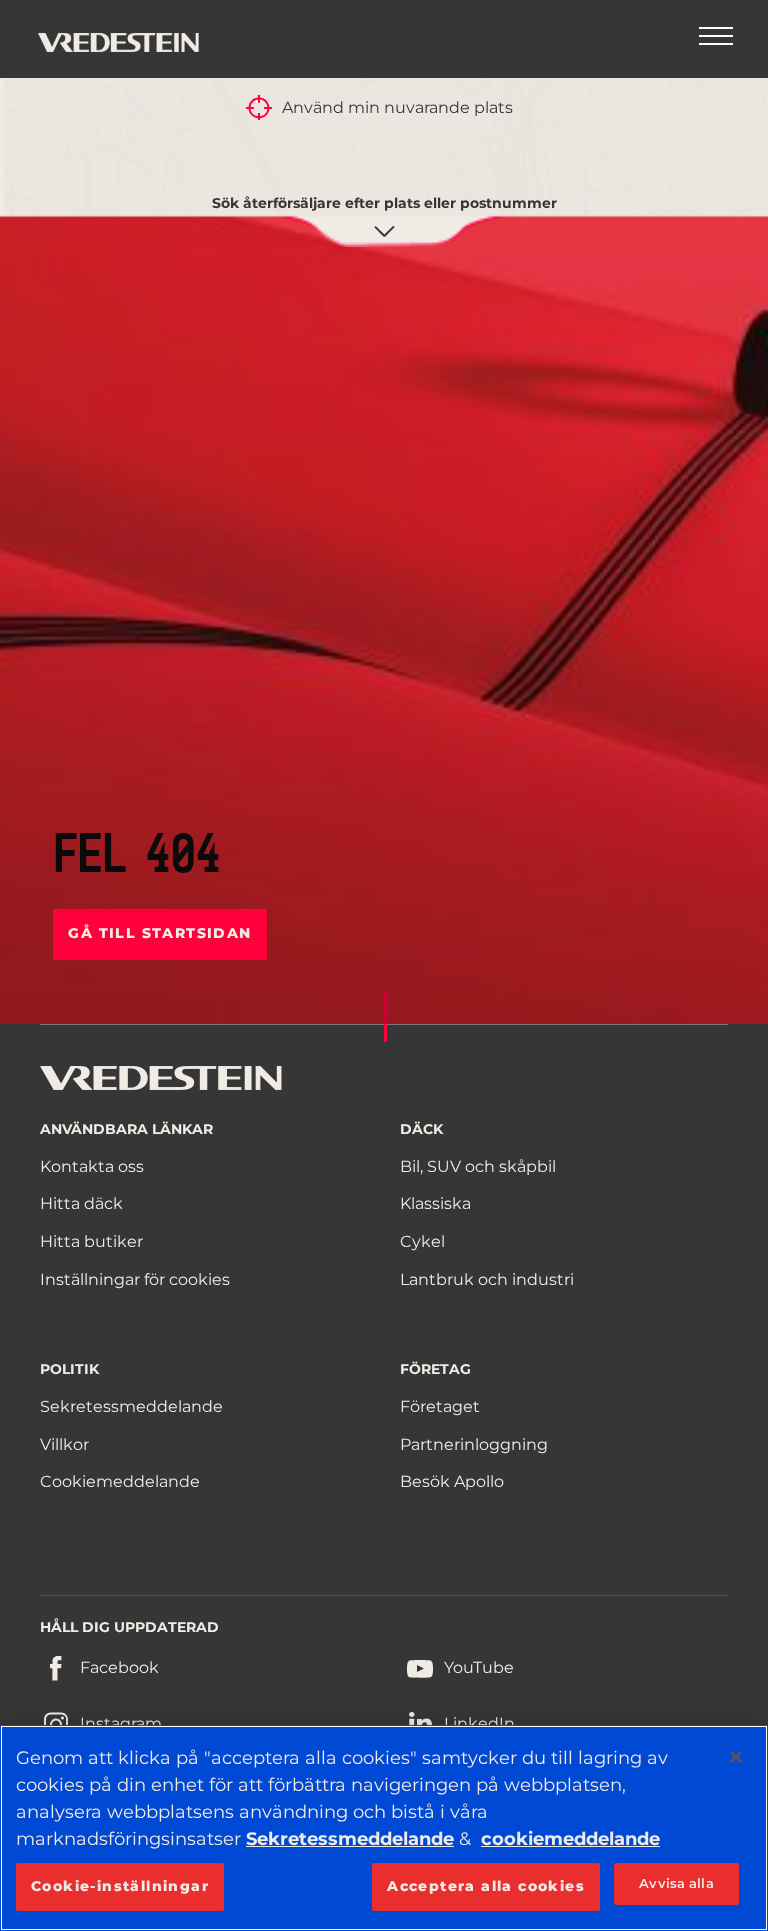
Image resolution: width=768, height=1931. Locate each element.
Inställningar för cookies (135, 1279)
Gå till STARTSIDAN (159, 933)
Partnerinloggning (474, 1444)
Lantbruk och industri (487, 1279)
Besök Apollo (452, 1481)
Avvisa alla (676, 1883)
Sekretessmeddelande (131, 1406)
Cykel (422, 1241)
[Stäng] (736, 1757)
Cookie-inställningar (120, 1886)
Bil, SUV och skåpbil (478, 1166)
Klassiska (435, 1203)
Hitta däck (81, 1203)
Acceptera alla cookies (486, 1886)
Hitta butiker (91, 1241)
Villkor (64, 1444)
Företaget (440, 1406)
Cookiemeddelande (120, 1481)
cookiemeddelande (570, 1839)
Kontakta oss (92, 1166)
